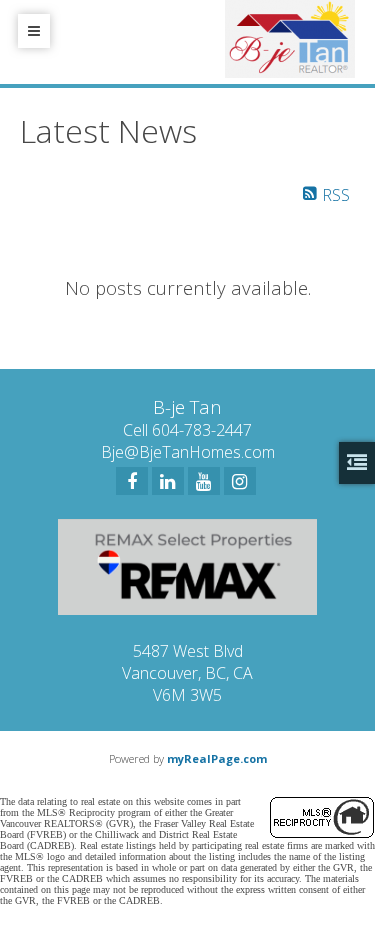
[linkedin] (168, 481)
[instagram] (240, 481)
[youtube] (204, 481)
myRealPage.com (217, 758)
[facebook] (132, 481)
